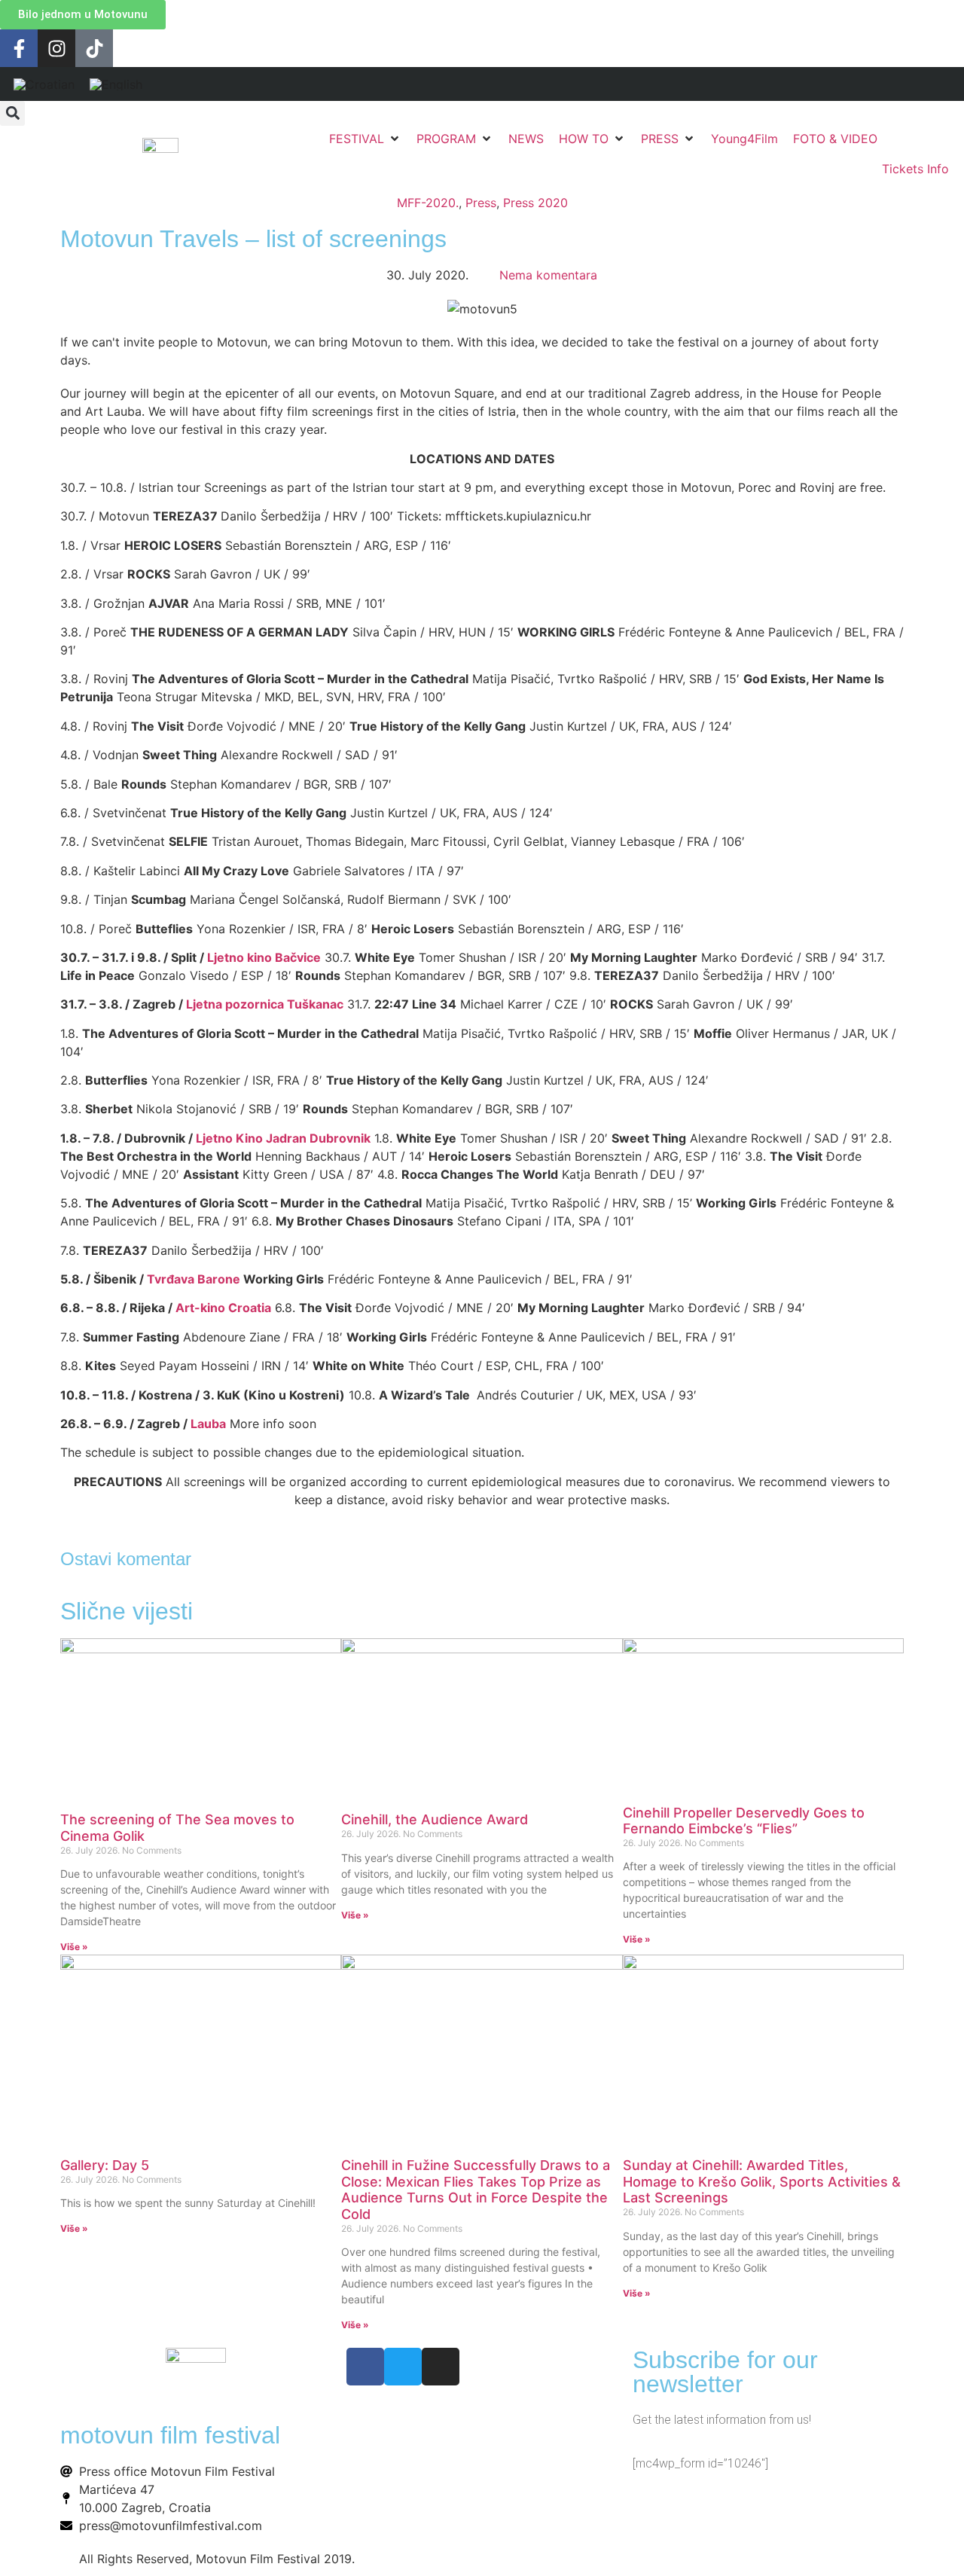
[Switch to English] (116, 84)
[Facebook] (365, 2367)
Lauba (208, 1424)
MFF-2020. (428, 203)
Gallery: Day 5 (105, 2165)
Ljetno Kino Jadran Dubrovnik (283, 1138)
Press (481, 203)
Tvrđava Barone (194, 1279)
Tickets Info (915, 169)
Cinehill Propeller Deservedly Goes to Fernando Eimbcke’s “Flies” (744, 1821)
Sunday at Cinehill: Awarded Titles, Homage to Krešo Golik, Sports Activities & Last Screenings (762, 2181)
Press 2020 (535, 203)
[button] (12, 113)
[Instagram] (56, 48)
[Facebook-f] (19, 48)
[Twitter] (403, 2367)
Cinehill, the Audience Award (435, 1819)
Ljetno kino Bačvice (264, 957)
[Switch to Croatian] (44, 84)
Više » (74, 1947)
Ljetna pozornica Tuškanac (265, 1004)
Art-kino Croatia (223, 1308)
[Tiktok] (94, 48)
